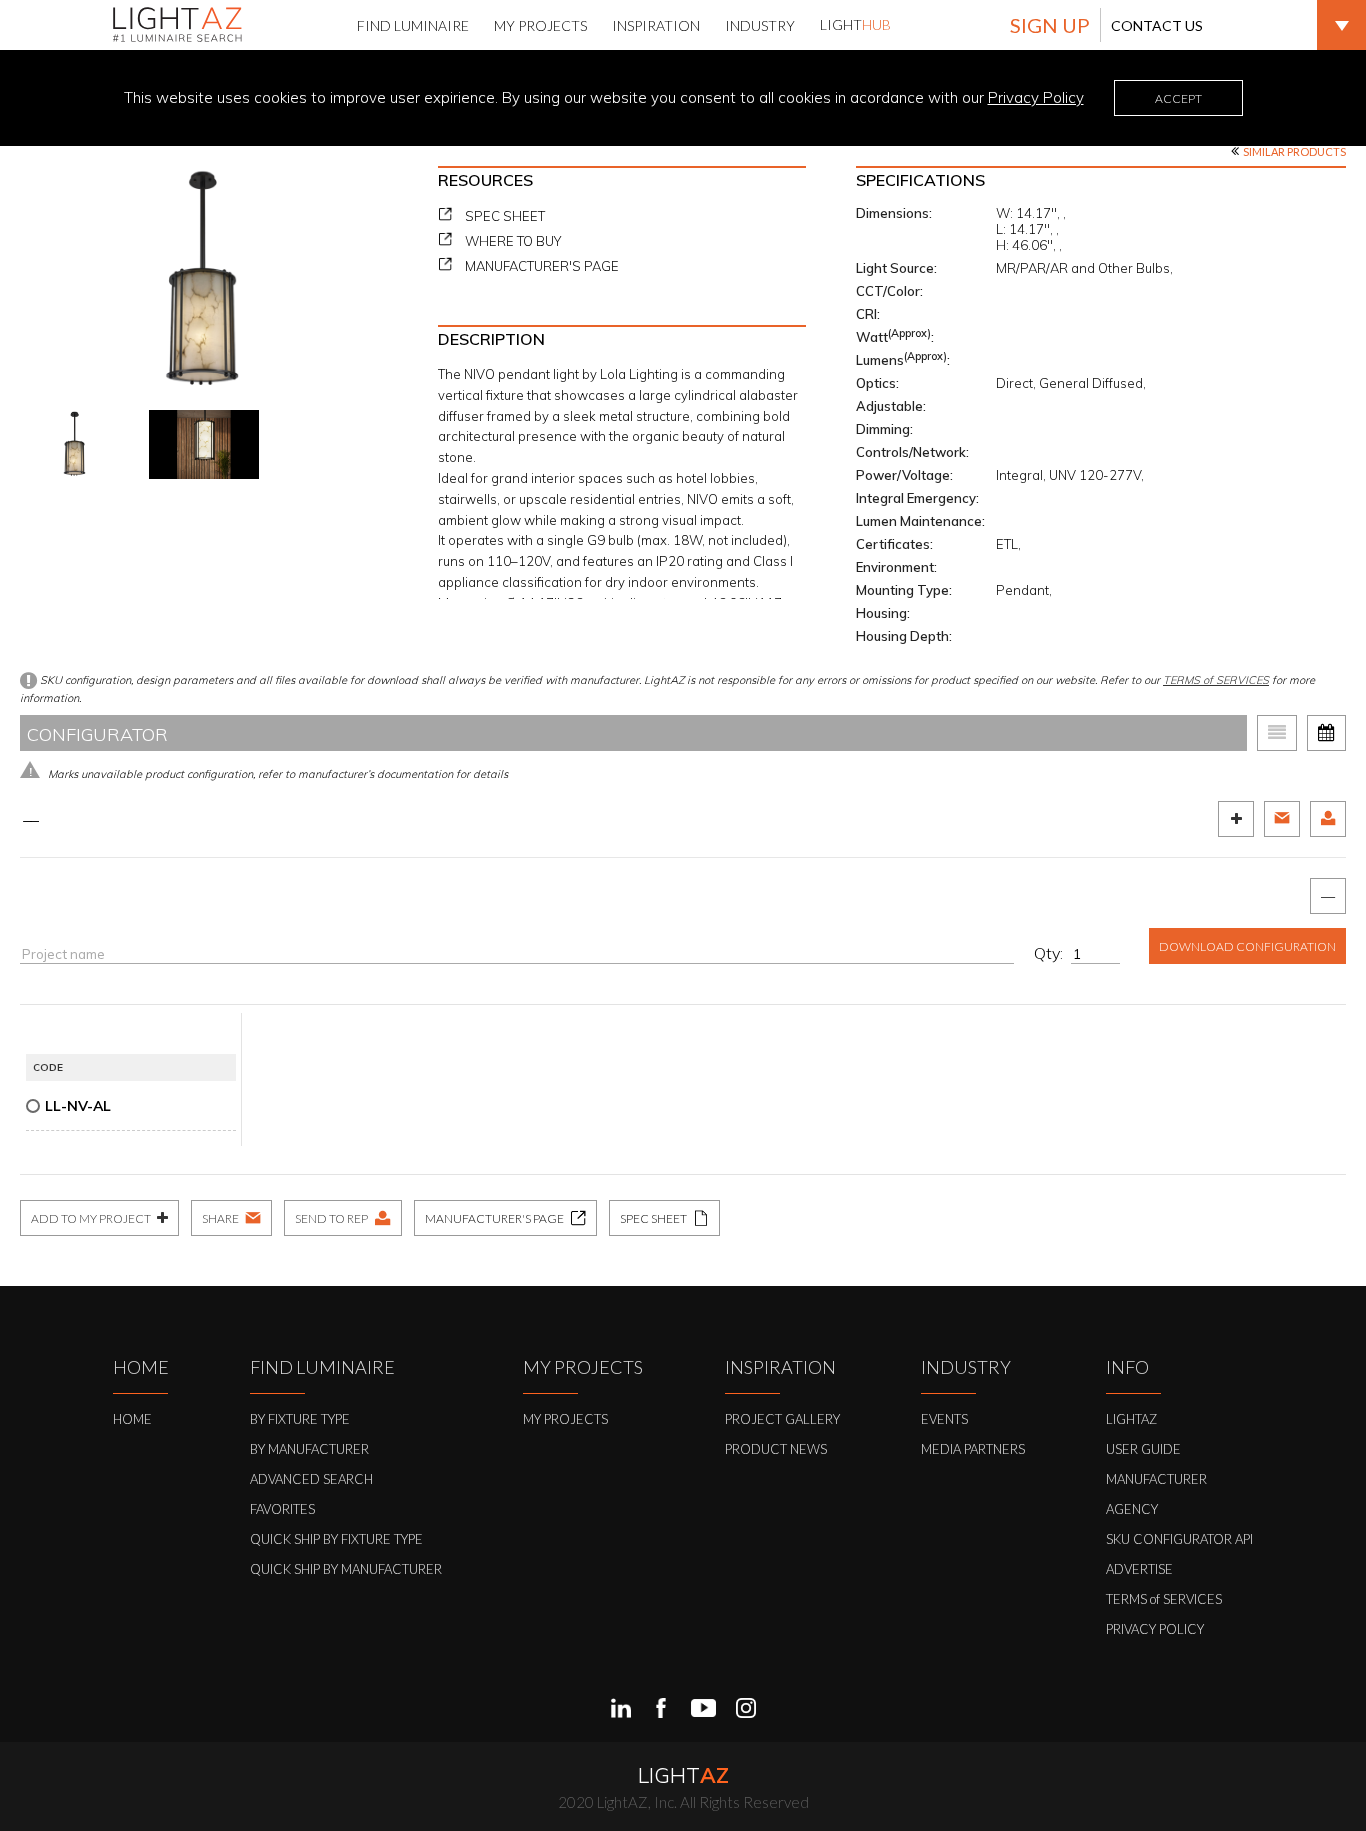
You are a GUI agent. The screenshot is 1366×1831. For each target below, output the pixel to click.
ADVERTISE (1139, 1569)
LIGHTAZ (1131, 1419)
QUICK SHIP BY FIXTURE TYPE (336, 1539)
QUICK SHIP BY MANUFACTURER (346, 1569)
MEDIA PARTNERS (973, 1449)
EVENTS (944, 1419)
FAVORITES (282, 1509)
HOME (132, 1419)
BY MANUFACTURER (309, 1449)
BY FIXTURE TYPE (300, 1419)
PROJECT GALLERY (782, 1419)
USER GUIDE (1143, 1449)
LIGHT (855, 24)
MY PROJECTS (565, 1419)
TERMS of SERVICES (1216, 680)
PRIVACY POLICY (1155, 1629)
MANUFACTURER (1156, 1479)
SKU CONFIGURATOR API (1179, 1539)
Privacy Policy (1036, 97)
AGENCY (1132, 1509)
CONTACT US (1157, 25)
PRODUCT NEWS (776, 1449)
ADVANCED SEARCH (311, 1479)
